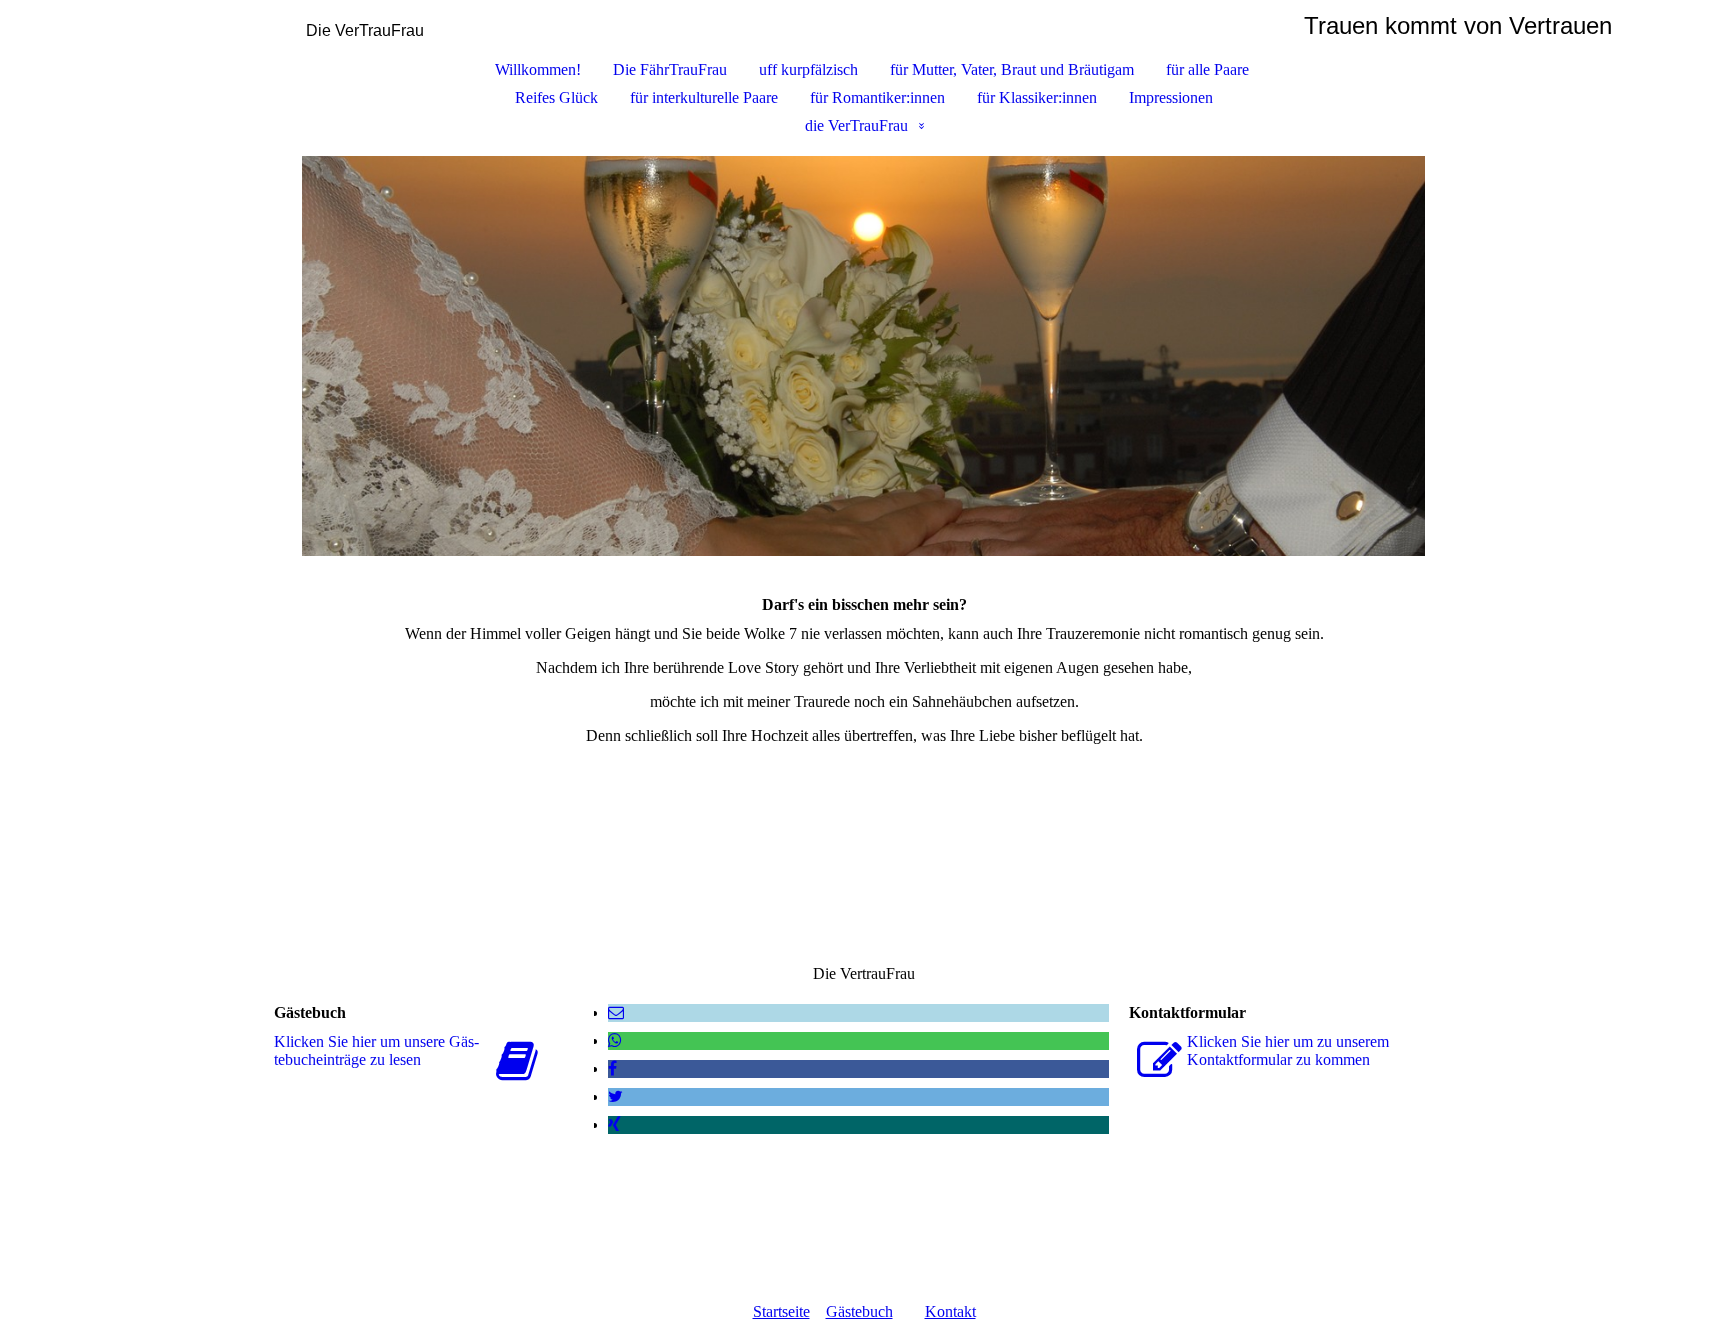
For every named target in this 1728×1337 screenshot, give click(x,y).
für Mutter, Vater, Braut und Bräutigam (1012, 69)
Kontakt (950, 1311)
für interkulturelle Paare (704, 97)
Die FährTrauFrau (670, 69)
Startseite (781, 1311)
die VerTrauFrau (856, 125)
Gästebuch (859, 1311)
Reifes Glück (556, 97)
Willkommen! (538, 69)
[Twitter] (615, 1096)
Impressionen (1171, 97)
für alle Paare (1207, 69)
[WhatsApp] (615, 1040)
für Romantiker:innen (877, 97)
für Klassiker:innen (1037, 97)
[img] (864, 356)
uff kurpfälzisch (808, 69)
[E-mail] (616, 1012)
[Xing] (614, 1124)
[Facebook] (612, 1068)
